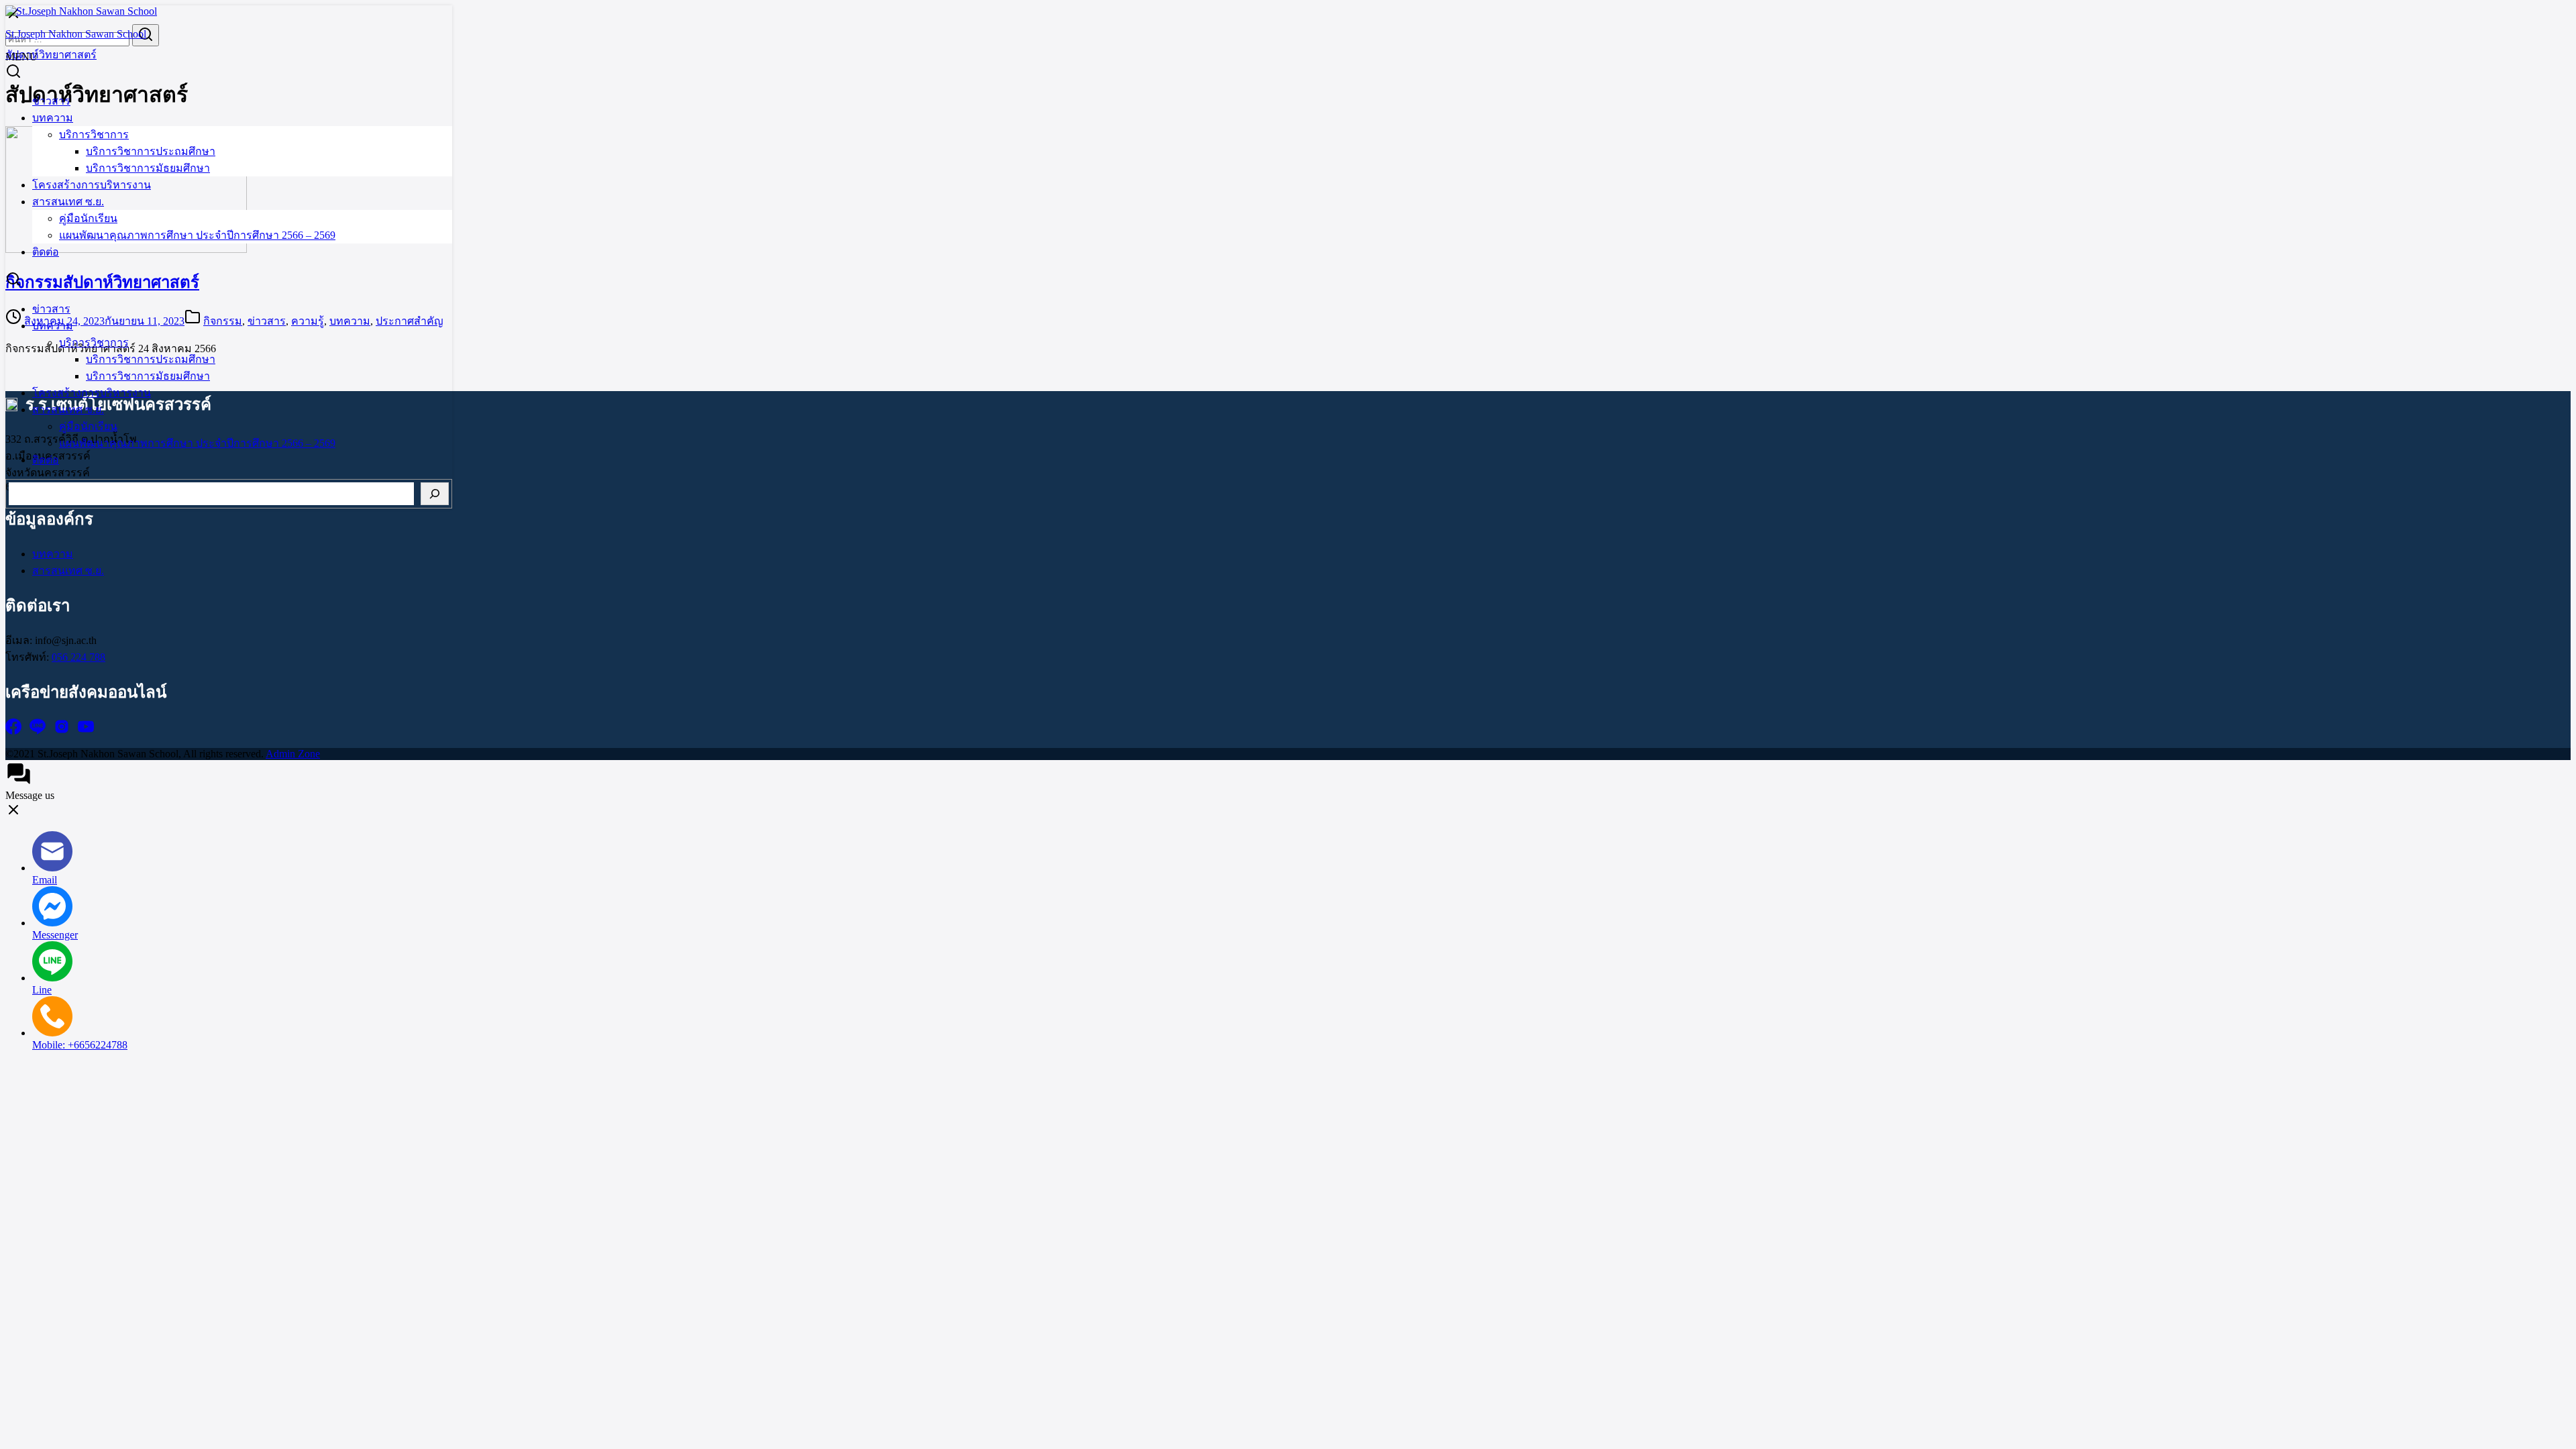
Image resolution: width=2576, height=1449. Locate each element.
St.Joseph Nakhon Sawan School (76, 34)
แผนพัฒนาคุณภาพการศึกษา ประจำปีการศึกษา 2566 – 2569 (197, 235)
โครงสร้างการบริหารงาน (92, 185)
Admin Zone (293, 754)
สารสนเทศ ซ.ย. (68, 202)
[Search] (435, 494)
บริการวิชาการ (94, 135)
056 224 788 (78, 657)
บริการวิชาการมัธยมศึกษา (148, 168)
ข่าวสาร (51, 101)
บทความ (53, 118)
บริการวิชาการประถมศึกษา (151, 151)
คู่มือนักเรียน (88, 218)
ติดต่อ (46, 252)
